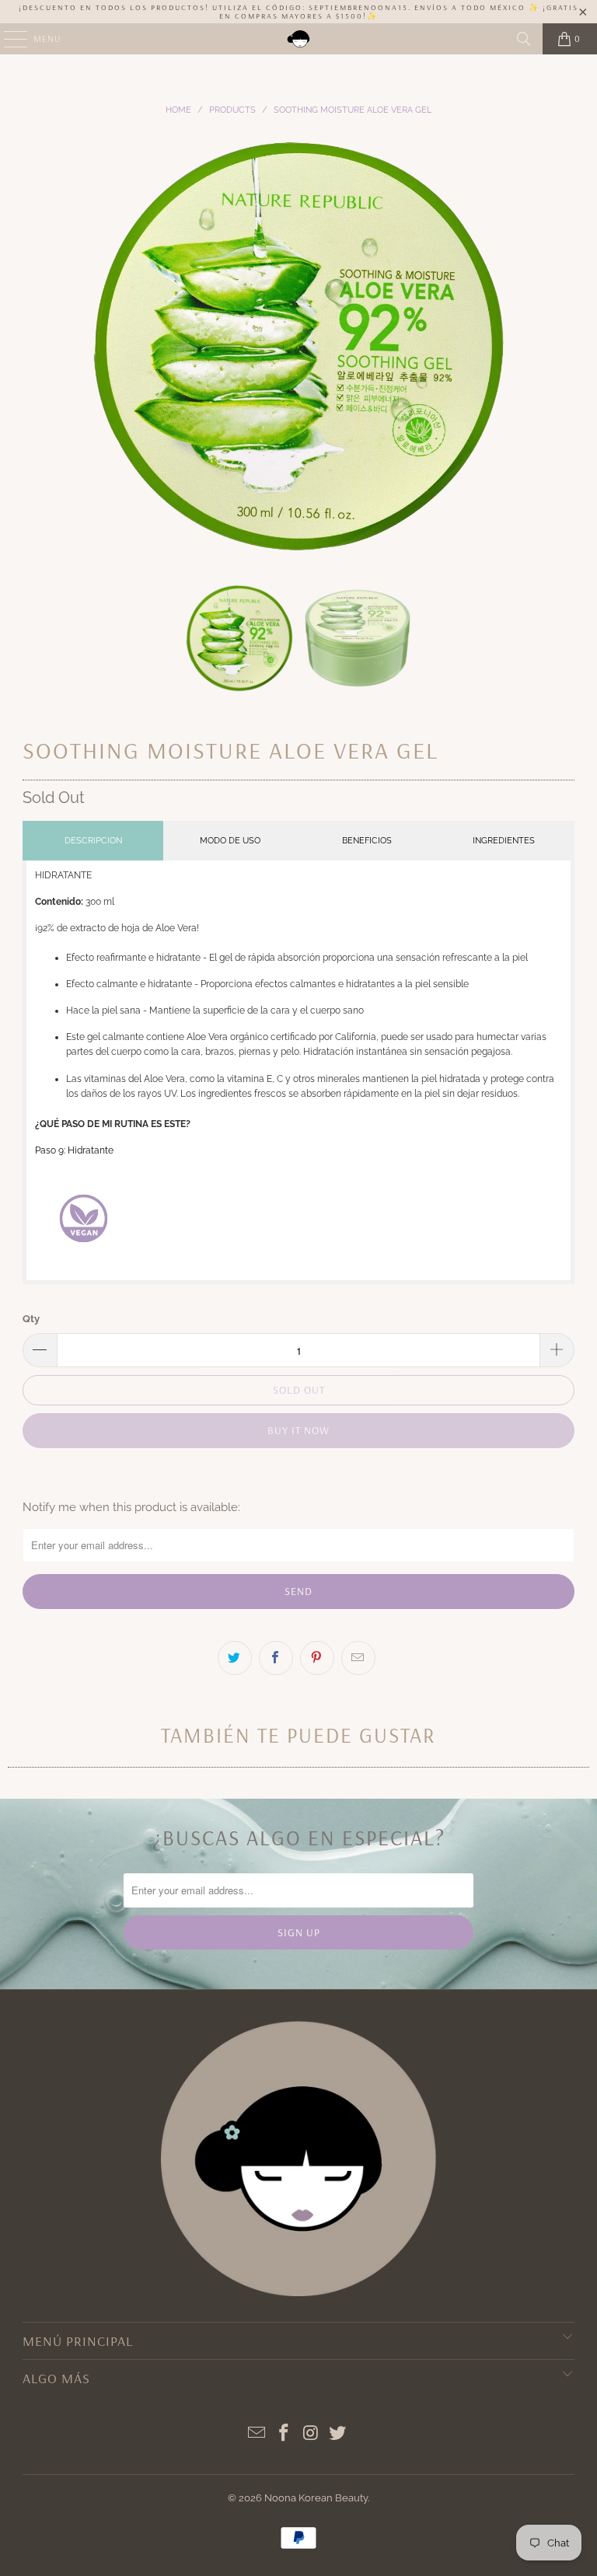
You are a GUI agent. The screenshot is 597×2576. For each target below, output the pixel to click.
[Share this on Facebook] (276, 1658)
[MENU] (8, 39)
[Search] (524, 39)
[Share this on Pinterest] (317, 1658)
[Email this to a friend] (358, 1658)
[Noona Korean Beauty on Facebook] (285, 2434)
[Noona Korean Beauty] (298, 39)
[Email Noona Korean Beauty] (257, 2434)
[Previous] (34, 346)
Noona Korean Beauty (316, 2498)
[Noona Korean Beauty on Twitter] (338, 2434)
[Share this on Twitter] (235, 1658)
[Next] (563, 346)
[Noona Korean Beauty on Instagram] (312, 2434)
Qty (31, 1319)
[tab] (93, 841)
